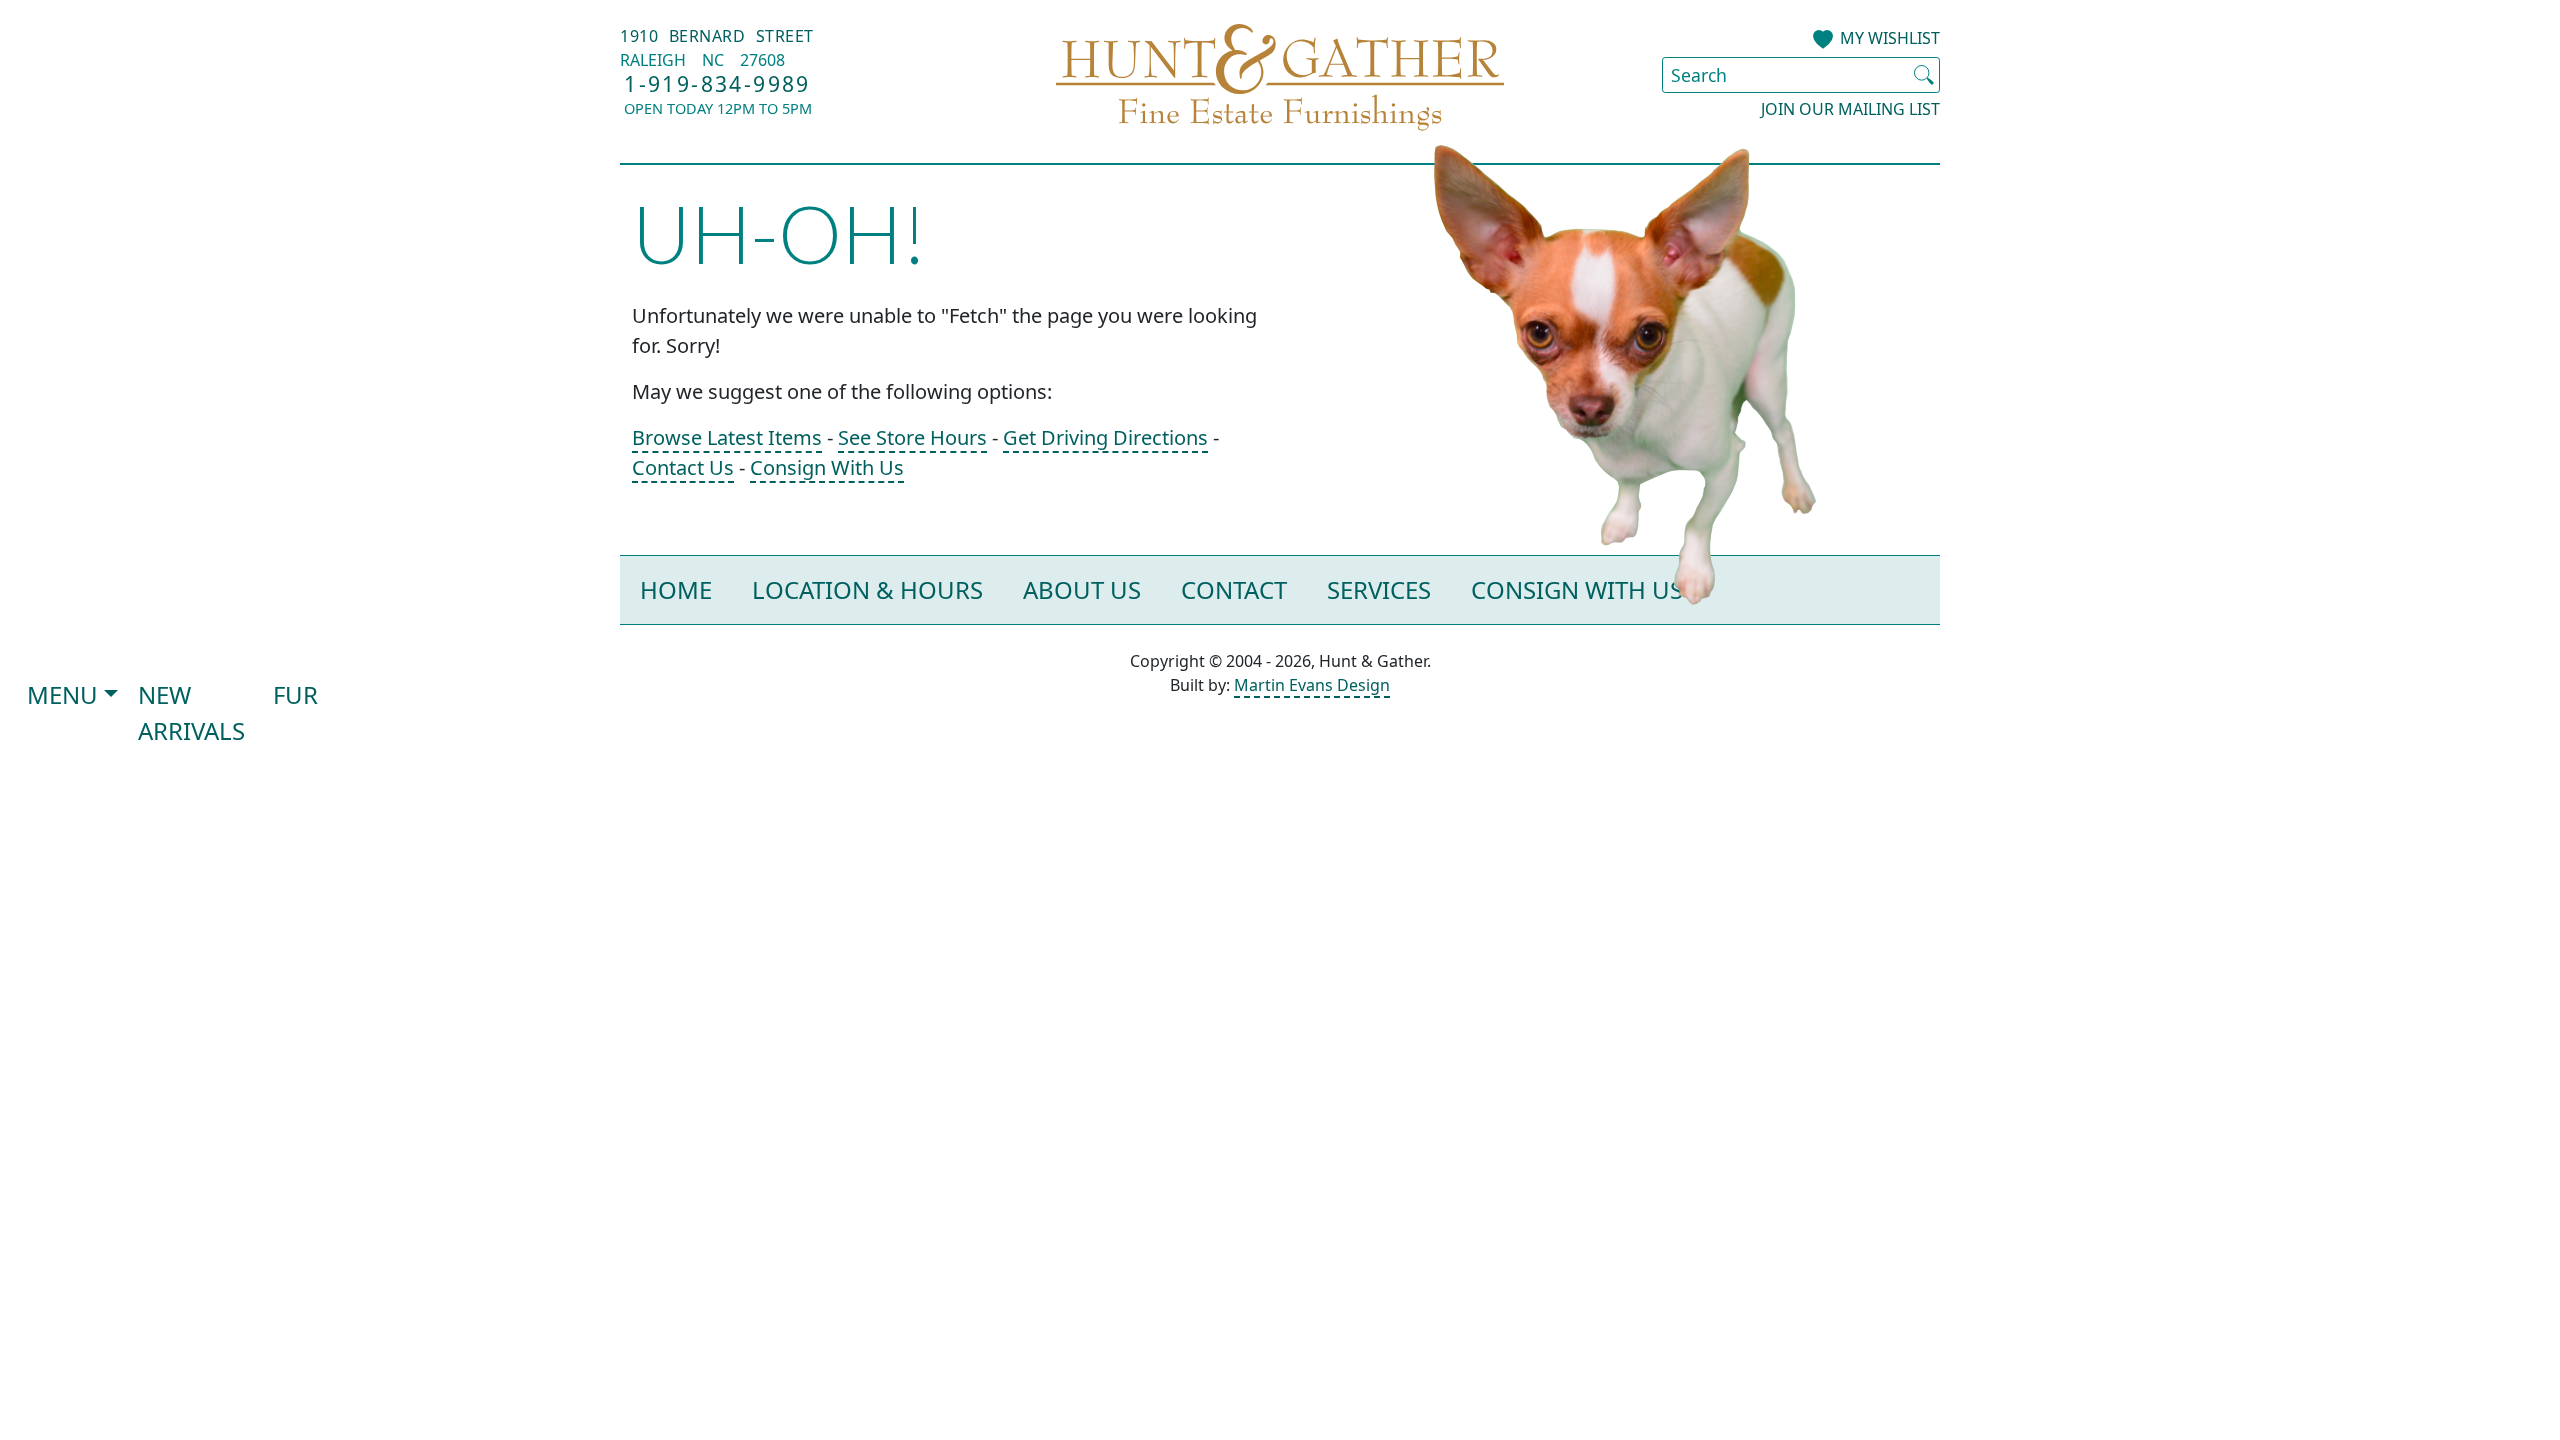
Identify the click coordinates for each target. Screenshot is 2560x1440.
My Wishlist (1890, 38)
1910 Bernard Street (717, 36)
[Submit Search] (1924, 75)
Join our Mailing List (1850, 109)
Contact (1234, 589)
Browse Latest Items (727, 437)
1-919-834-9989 (717, 83)
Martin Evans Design (1312, 685)
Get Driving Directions (1105, 437)
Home (676, 589)
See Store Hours (912, 437)
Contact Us (683, 467)
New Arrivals (191, 712)
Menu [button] (62, 694)
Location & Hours (867, 589)
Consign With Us (827, 467)
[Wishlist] (1823, 40)
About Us (1082, 589)
